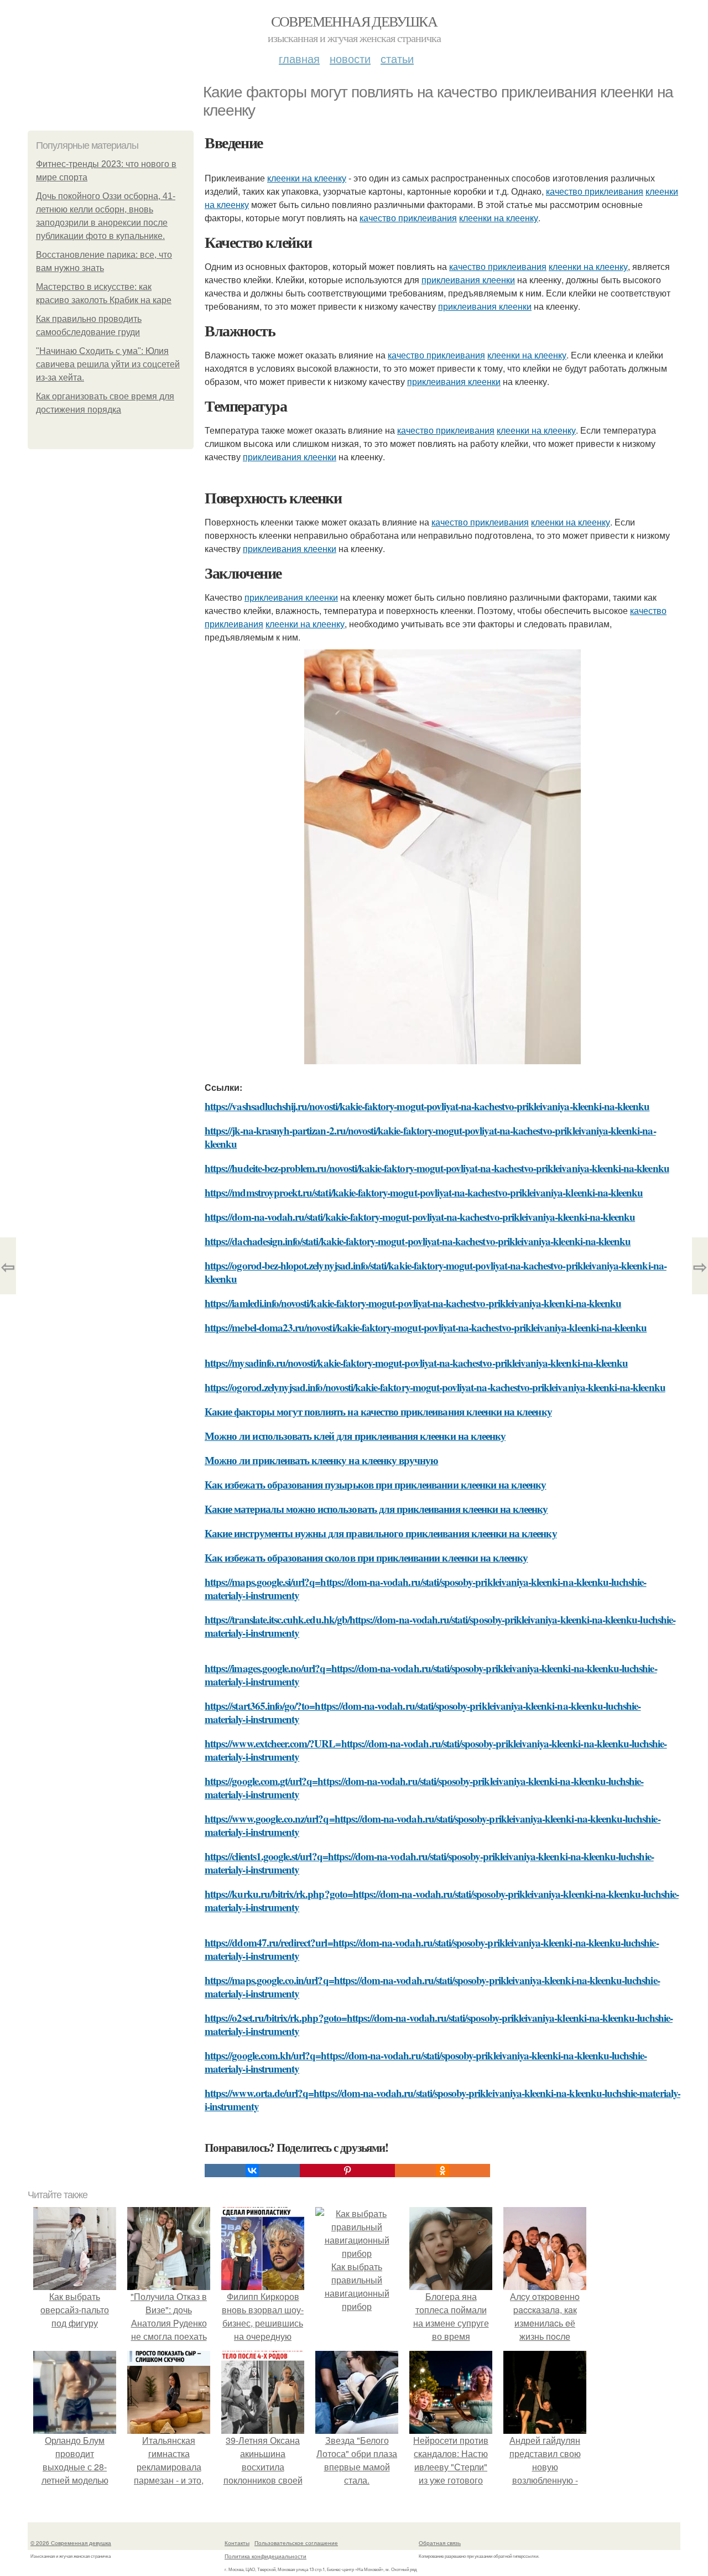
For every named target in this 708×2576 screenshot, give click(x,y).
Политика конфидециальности (265, 2556)
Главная (299, 58)
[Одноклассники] (442, 2171)
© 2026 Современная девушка (71, 2543)
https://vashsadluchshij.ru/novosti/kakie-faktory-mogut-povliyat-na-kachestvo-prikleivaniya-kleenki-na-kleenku (427, 1106)
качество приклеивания (595, 191)
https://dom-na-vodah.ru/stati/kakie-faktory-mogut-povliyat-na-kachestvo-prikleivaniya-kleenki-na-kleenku (420, 1217)
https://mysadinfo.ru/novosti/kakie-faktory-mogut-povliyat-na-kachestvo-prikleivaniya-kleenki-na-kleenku (416, 1363)
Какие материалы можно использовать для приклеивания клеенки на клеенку (376, 1509)
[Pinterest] (347, 2171)
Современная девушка (354, 21)
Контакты (237, 2543)
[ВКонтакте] (252, 2171)
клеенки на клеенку (307, 178)
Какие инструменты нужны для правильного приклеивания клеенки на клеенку (381, 1533)
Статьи (397, 58)
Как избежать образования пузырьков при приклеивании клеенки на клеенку (376, 1484)
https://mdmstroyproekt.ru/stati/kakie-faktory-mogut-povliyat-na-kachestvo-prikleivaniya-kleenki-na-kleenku (424, 1192)
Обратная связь (440, 2543)
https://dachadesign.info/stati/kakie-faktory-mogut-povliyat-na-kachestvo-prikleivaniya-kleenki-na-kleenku (418, 1241)
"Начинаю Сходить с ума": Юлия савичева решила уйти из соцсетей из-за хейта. (108, 364)
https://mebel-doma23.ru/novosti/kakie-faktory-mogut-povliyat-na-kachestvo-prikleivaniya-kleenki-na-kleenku (426, 1327)
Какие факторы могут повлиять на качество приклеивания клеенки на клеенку (378, 1411)
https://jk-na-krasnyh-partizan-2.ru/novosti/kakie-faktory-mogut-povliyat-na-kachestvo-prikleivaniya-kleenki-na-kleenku (430, 1137)
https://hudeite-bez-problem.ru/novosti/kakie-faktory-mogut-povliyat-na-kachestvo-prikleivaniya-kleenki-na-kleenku (437, 1168)
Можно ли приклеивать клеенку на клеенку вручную (321, 1460)
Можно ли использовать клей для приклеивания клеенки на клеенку (355, 1436)
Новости (350, 58)
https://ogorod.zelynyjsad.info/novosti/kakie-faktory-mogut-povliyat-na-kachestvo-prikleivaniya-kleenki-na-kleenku (435, 1387)
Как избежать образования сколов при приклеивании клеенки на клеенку (366, 1557)
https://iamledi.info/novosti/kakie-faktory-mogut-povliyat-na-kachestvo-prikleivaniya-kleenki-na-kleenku (413, 1303)
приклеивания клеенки (468, 280)
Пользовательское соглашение (296, 2543)
